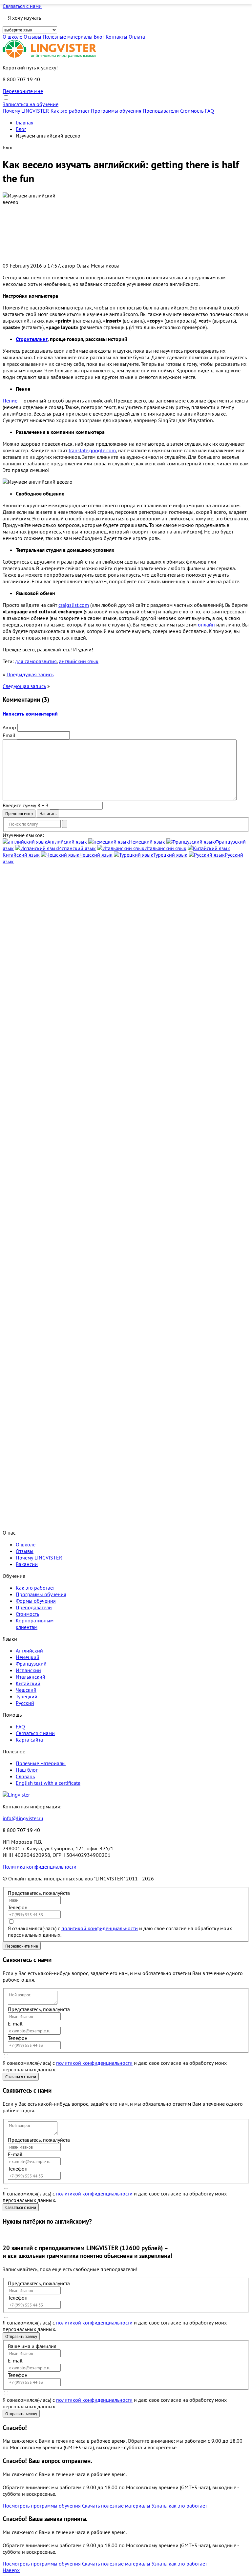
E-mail (15, 2024)
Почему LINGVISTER (26, 111)
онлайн (206, 625)
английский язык (79, 661)
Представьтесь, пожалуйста (39, 1893)
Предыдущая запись (30, 674)
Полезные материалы (68, 37)
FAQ (209, 111)
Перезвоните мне (23, 91)
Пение (10, 401)
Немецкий (28, 1657)
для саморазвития (36, 661)
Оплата (137, 37)
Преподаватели (161, 111)
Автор (9, 727)
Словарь (25, 1776)
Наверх (11, 2570)
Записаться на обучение (31, 104)
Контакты (116, 37)
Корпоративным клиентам (35, 1624)
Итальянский (31, 1677)
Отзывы (32, 37)
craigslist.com (74, 605)
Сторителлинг (32, 339)
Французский (31, 1664)
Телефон (18, 1907)
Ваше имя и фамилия (32, 2346)
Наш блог (27, 1770)
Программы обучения (116, 111)
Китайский (28, 1683)
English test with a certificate (48, 1783)
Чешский (26, 1690)
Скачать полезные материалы (116, 2506)
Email (9, 735)
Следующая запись (24, 686)
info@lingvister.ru (23, 1818)
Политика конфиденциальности (40, 1867)
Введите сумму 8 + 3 (26, 805)
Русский (25, 1703)
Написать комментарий (30, 714)
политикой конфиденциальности (100, 1928)
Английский (29, 1651)
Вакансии (27, 1564)
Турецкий (27, 1696)
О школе (12, 37)
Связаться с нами (22, 6)
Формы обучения (36, 1601)
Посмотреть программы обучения (42, 2506)
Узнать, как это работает (179, 2506)
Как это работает (70, 111)
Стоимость (192, 111)
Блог (99, 37)
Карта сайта (29, 1740)
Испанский (28, 1670)
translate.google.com (92, 450)
